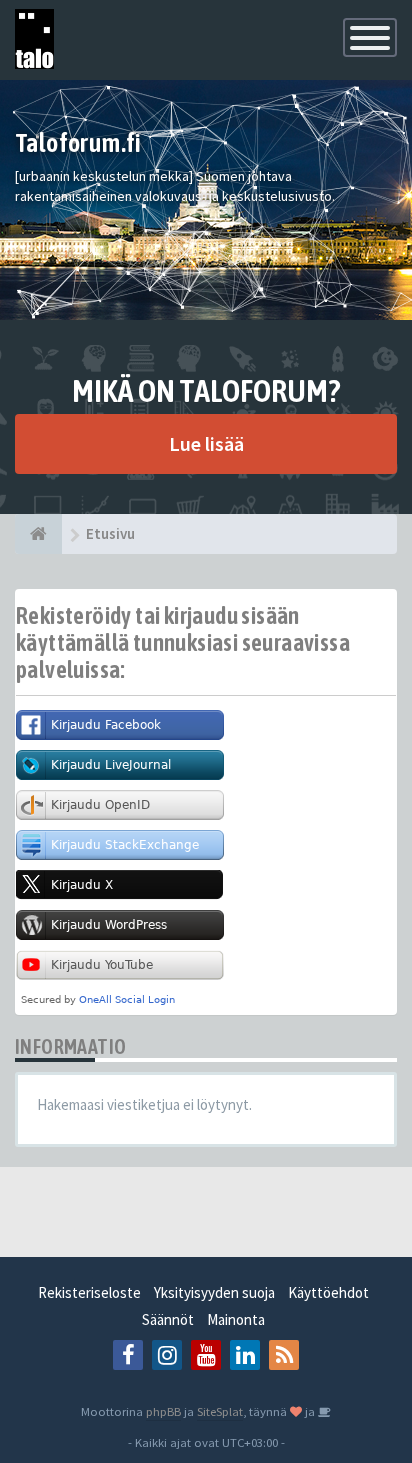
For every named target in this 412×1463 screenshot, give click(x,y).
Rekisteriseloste (89, 1292)
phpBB (163, 1411)
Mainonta (236, 1319)
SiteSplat (220, 1411)
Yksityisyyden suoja (214, 1292)
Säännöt (168, 1319)
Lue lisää (206, 443)
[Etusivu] (38, 534)
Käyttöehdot (328, 1292)
